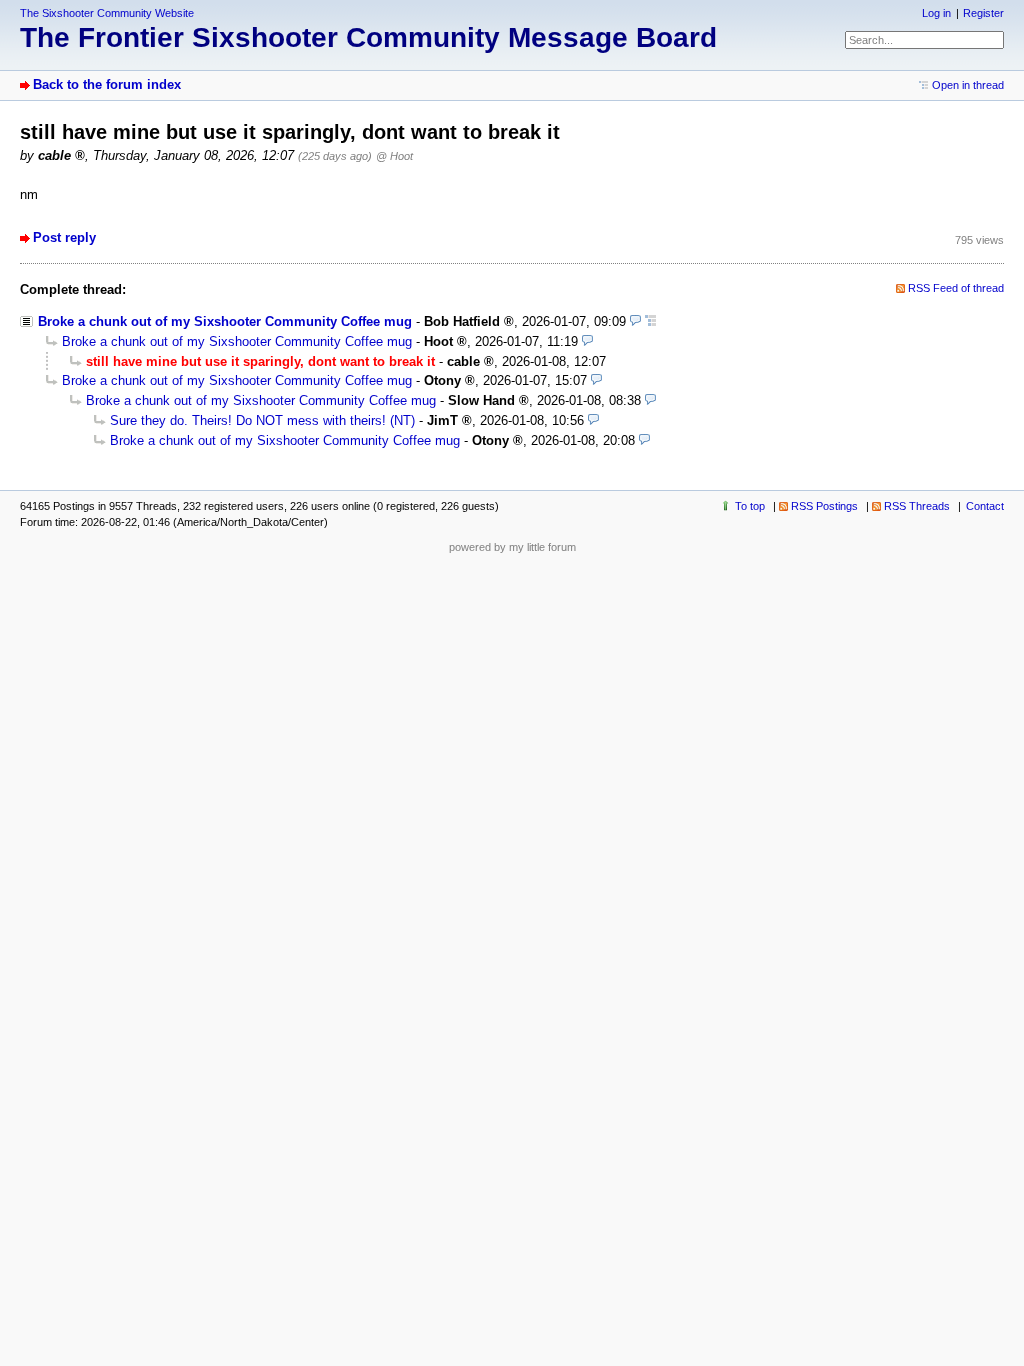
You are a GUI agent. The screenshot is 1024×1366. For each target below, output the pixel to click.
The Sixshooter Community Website (107, 13)
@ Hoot (394, 156)
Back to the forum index (107, 84)
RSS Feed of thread (956, 288)
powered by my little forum (512, 547)
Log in (936, 13)
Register (983, 13)
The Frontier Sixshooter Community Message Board (368, 37)
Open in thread (968, 85)
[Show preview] (635, 321)
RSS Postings (824, 506)
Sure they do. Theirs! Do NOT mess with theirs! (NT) (262, 420)
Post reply (64, 237)
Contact (985, 506)
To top (750, 506)
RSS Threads (917, 506)
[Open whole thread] (650, 321)
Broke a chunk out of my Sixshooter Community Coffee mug (225, 321)
